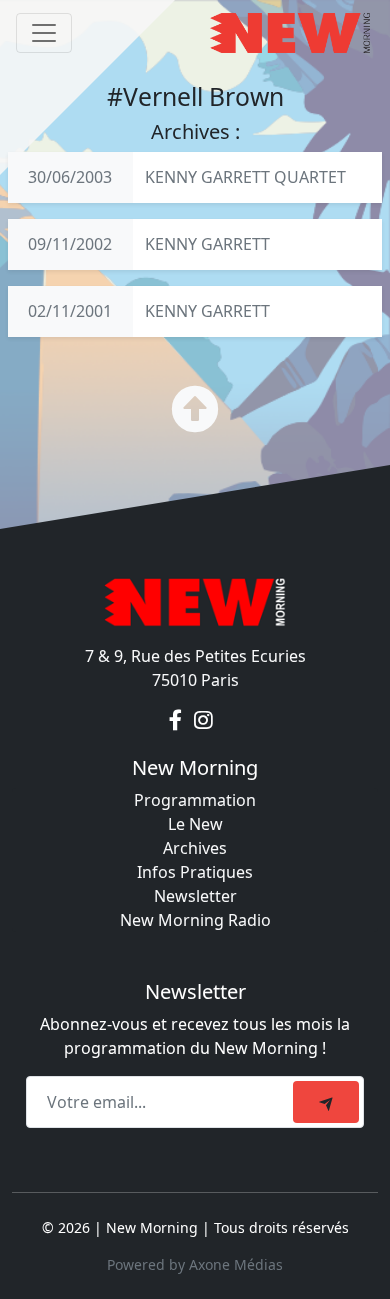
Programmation (195, 800)
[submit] (326, 1102)
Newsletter (195, 896)
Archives (195, 848)
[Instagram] (203, 720)
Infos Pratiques (195, 872)
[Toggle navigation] (44, 33)
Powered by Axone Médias (195, 1264)
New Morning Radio (195, 920)
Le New (195, 824)
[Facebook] (177, 720)
